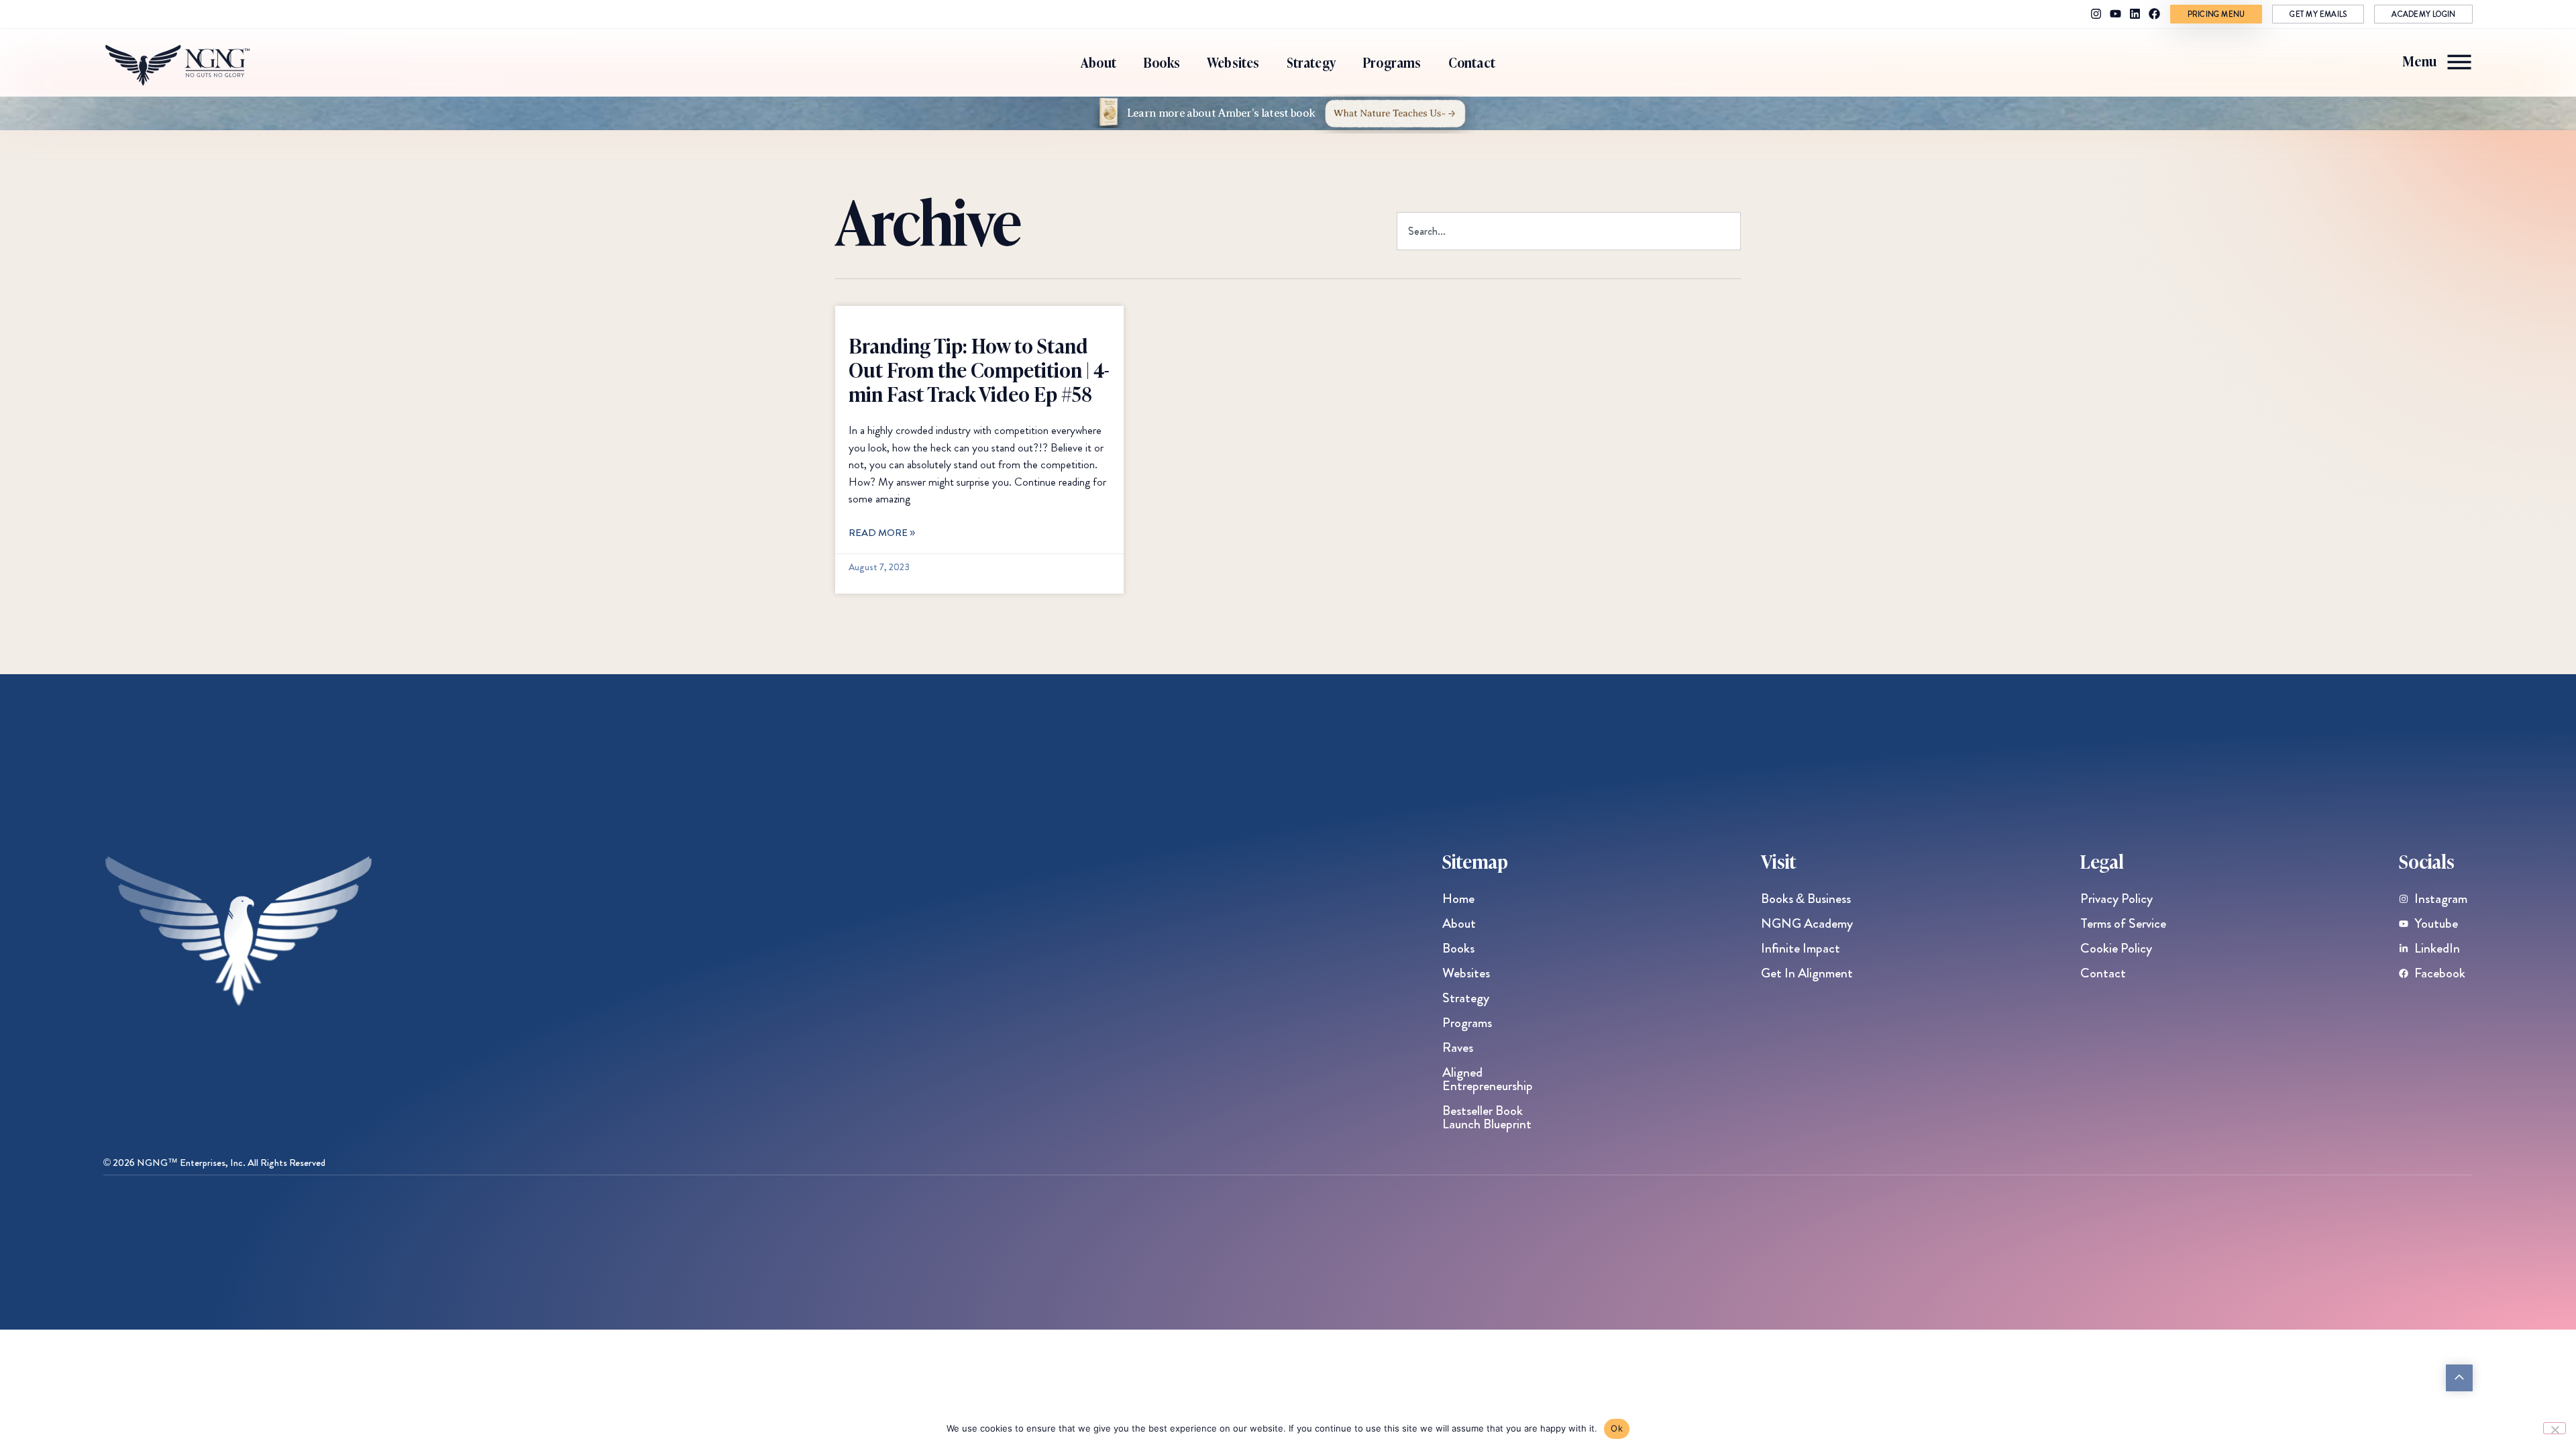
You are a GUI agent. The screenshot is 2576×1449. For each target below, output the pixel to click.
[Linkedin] (2135, 14)
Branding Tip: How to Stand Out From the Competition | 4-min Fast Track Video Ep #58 (979, 369)
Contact (1472, 62)
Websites (1233, 62)
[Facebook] (2154, 14)
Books (1162, 62)
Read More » (882, 533)
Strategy (1311, 62)
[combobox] (1569, 231)
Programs (1392, 62)
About (1098, 62)
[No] (2555, 1428)
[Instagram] (2096, 14)
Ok (1617, 1428)
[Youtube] (2115, 14)
